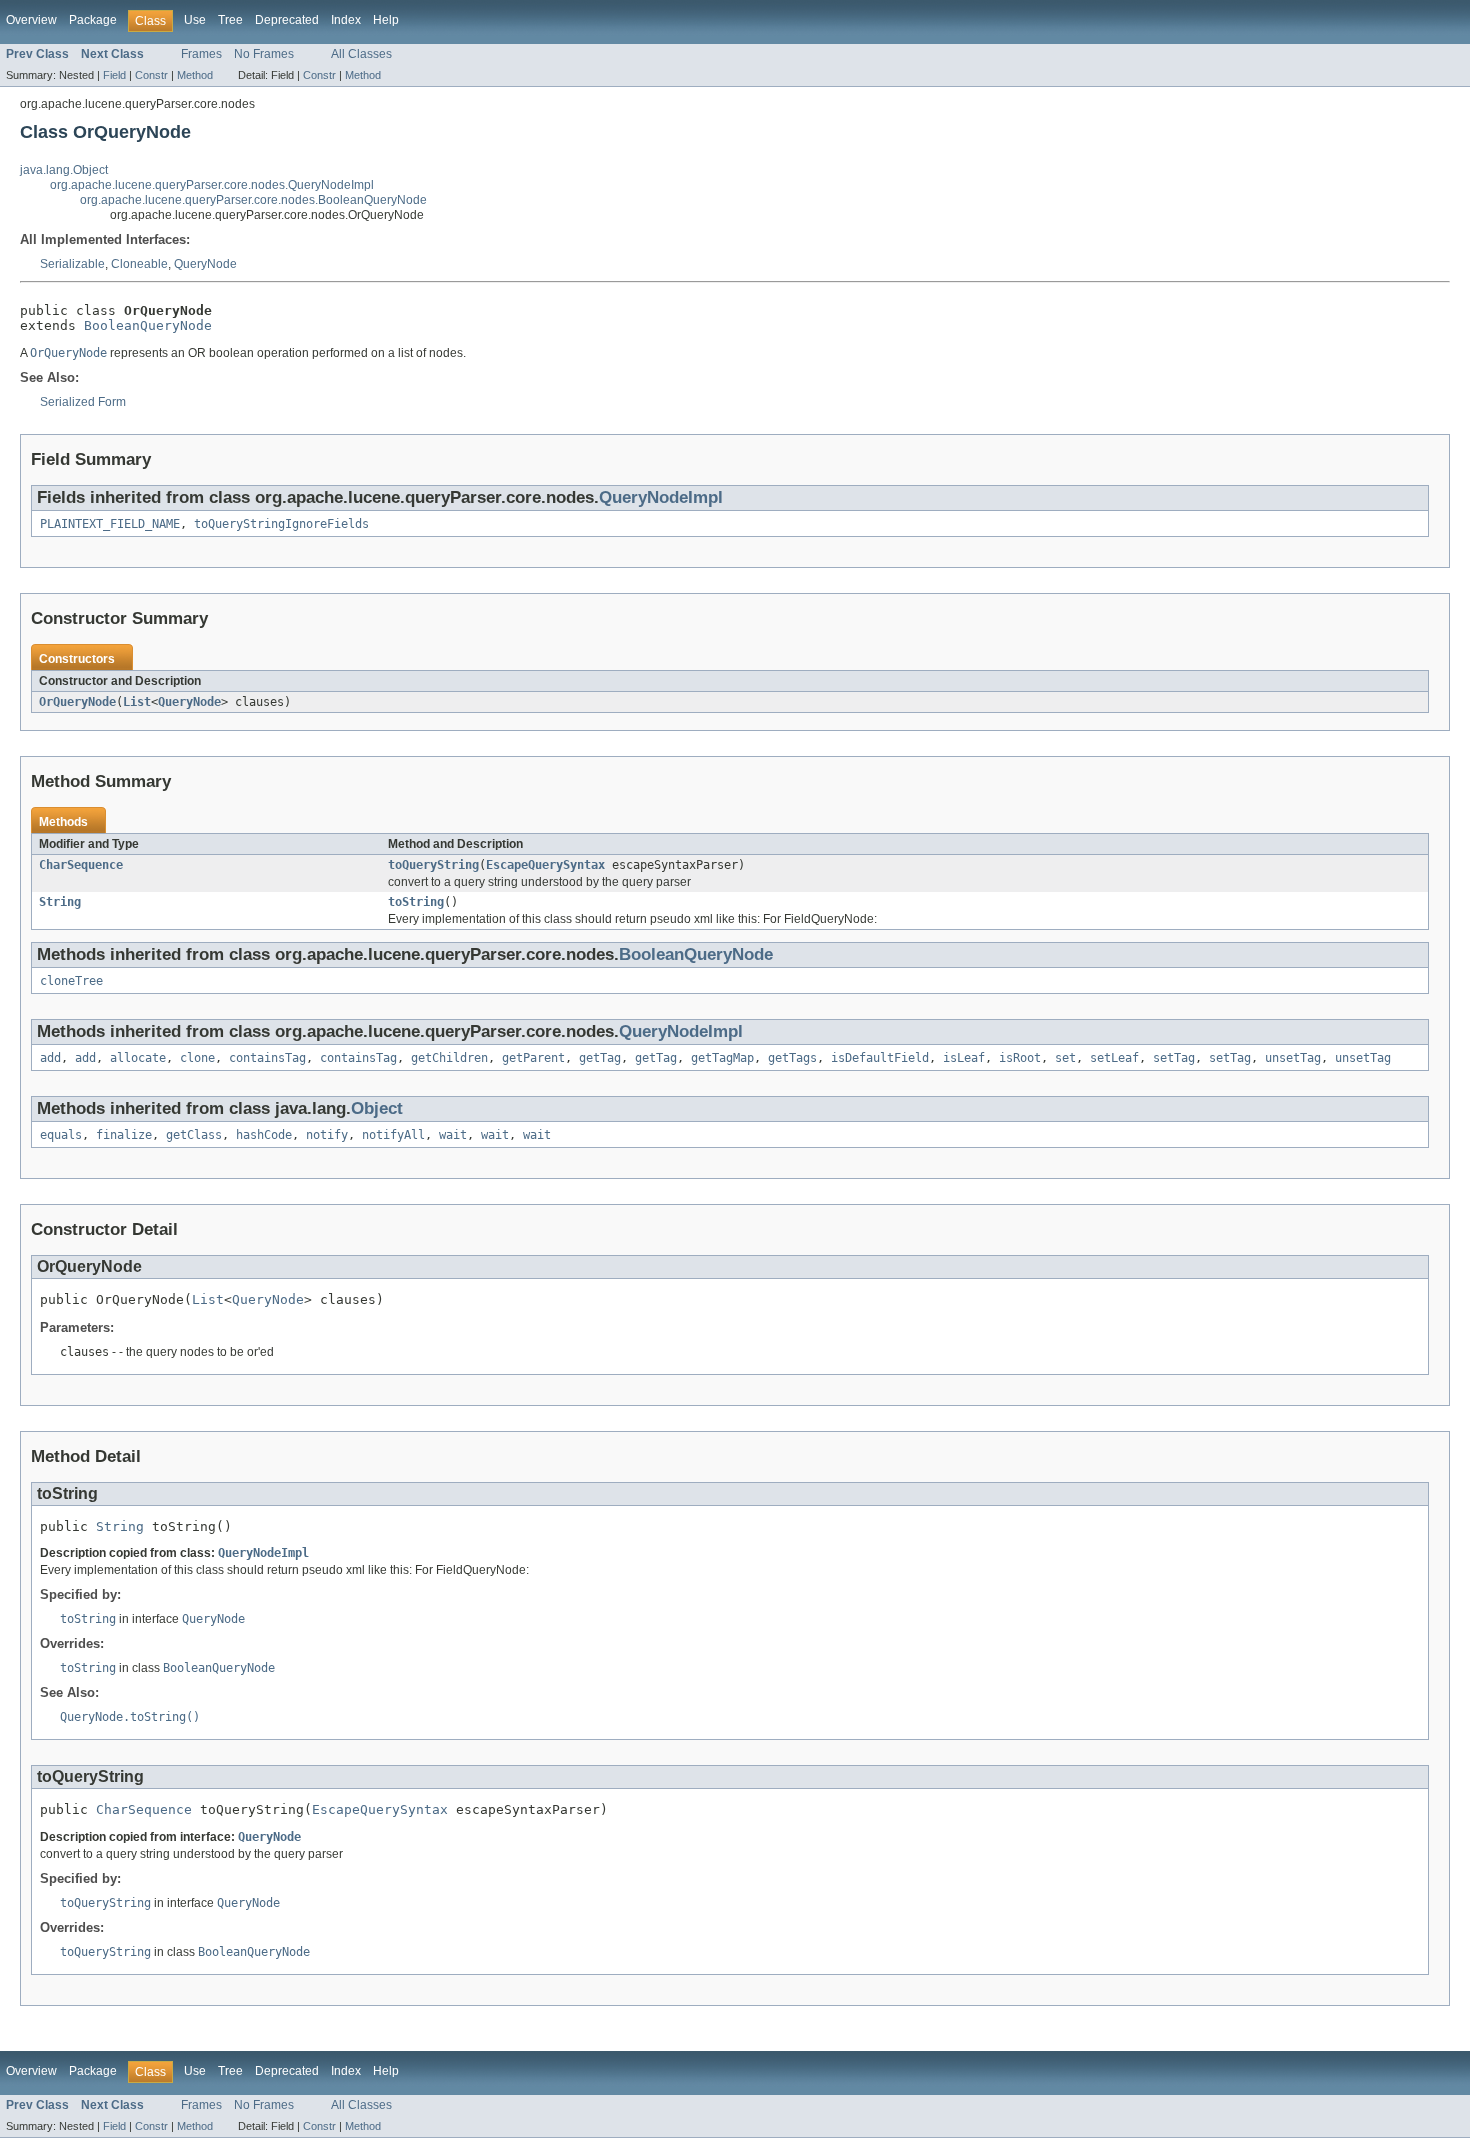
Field (114, 75)
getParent (533, 1058)
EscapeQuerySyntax (545, 865)
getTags (792, 1058)
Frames (201, 54)
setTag (1174, 1058)
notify (327, 1135)
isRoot (1020, 1058)
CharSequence (81, 865)
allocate (138, 1058)
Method (195, 75)
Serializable (72, 264)
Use (195, 20)
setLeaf (1114, 1058)
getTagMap (722, 1058)
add (50, 1058)
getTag (600, 1058)
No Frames (264, 54)
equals (61, 1135)
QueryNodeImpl (661, 497)
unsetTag (1293, 1058)
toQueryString (433, 865)
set (1065, 1058)
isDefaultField (880, 1058)
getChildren (449, 1058)
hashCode (264, 1135)
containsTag (267, 1058)
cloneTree (71, 981)
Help (386, 20)
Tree (230, 20)
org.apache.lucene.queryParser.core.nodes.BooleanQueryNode (253, 200)
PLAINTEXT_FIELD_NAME (110, 524)
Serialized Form (83, 402)
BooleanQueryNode (148, 325)
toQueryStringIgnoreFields (281, 524)
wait (453, 1135)
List (137, 702)
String (60, 902)
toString (416, 902)
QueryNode (205, 264)
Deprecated (287, 20)
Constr (151, 75)
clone (197, 1058)
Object (377, 1108)
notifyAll (393, 1135)
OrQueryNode (77, 702)
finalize (124, 1135)
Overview (31, 20)
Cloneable (139, 264)
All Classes (361, 54)
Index (346, 20)
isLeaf (964, 1058)
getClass (194, 1135)
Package (93, 20)
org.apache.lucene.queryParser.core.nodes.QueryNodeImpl (212, 185)
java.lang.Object (64, 170)
